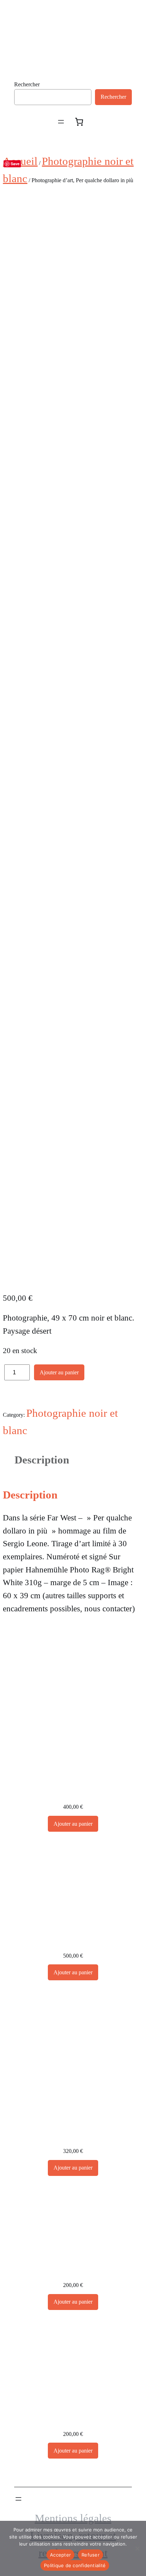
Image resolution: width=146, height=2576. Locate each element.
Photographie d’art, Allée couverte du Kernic (73, 2272)
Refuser (91, 2555)
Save (15, 164)
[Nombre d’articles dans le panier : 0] (79, 122)
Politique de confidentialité (75, 2565)
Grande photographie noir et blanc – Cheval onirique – (73, 1943)
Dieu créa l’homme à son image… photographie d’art (73, 1794)
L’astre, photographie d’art (73, 2138)
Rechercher (27, 84)
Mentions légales (73, 2518)
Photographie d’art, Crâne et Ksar (73, 2421)
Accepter (60, 2555)
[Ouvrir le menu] (61, 122)
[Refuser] (137, 2548)
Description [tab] (42, 1460)
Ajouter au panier (59, 1372)
